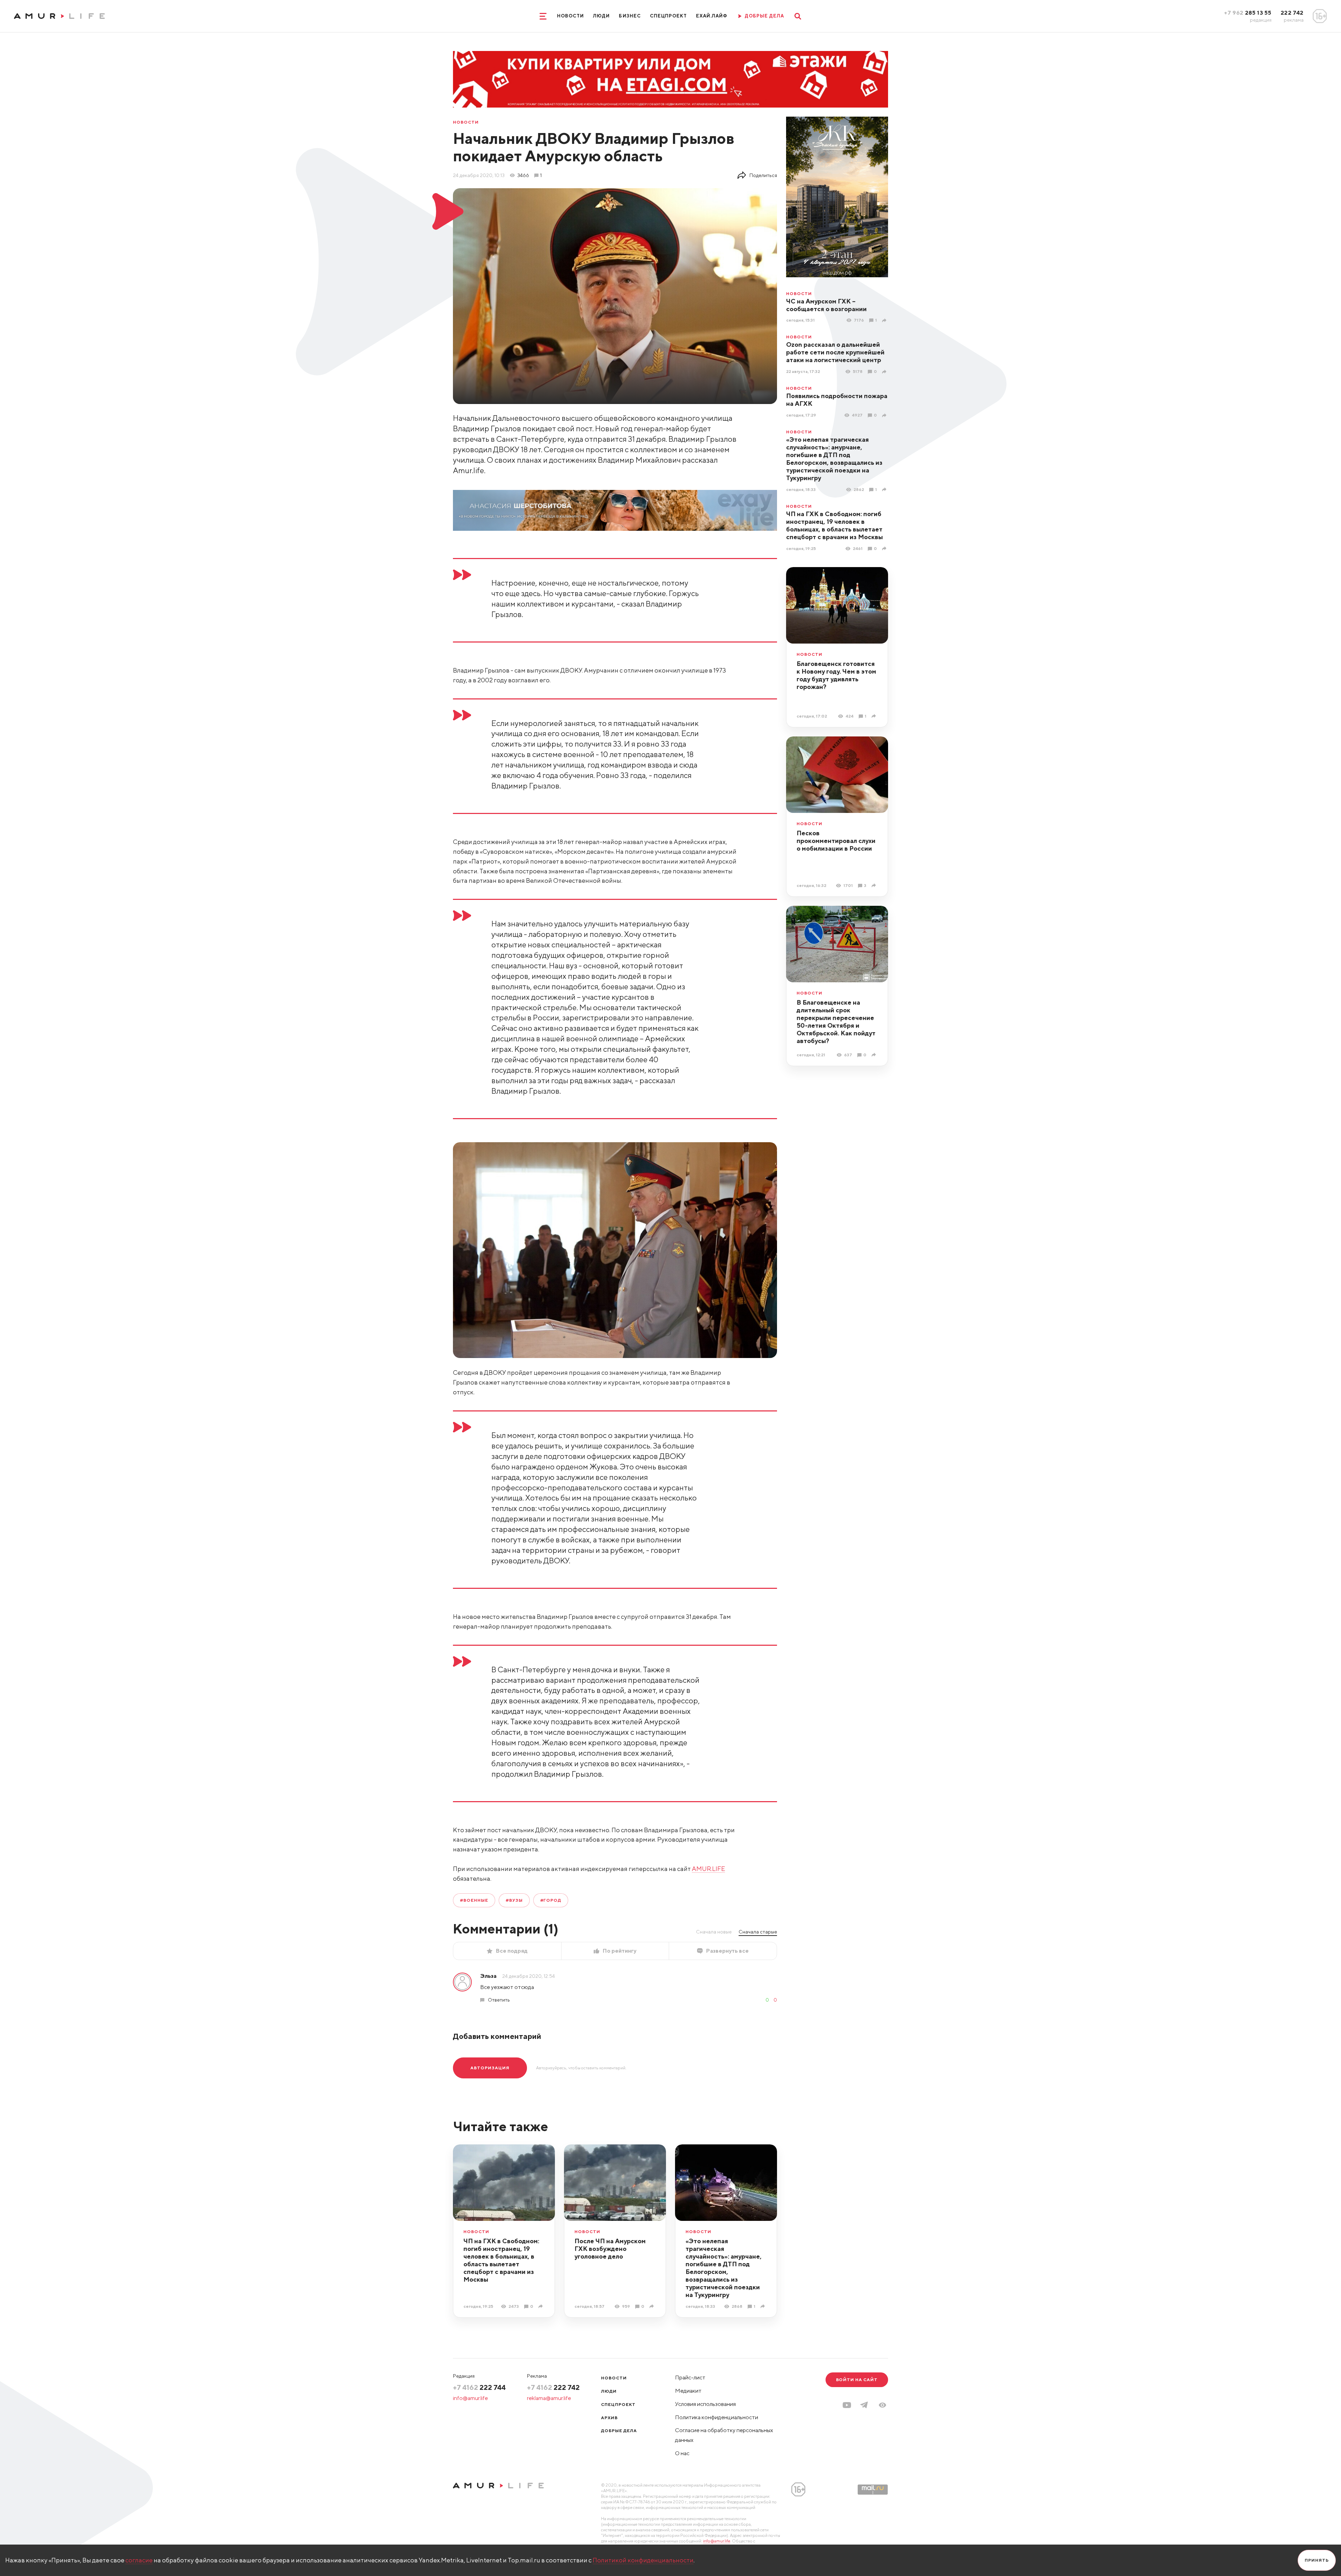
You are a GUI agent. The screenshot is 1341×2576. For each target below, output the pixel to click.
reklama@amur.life (549, 2398)
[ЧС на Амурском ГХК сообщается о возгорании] (885, 320)
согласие (139, 2560)
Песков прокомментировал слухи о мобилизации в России (836, 841)
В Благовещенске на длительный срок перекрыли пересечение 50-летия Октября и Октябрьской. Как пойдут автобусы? (836, 1022)
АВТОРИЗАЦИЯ (490, 2068)
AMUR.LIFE (708, 1869)
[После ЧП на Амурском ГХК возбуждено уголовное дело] (653, 2306)
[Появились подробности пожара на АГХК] (885, 415)
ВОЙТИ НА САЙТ (857, 2380)
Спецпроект (668, 16)
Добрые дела (619, 2431)
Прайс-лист (690, 2377)
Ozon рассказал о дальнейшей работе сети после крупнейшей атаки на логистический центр (835, 352)
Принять (1317, 2560)
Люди (601, 16)
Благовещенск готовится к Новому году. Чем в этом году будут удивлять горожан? (836, 675)
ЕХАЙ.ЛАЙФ (712, 16)
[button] (882, 2405)
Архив (609, 2418)
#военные (474, 1900)
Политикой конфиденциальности (643, 2560)
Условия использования (705, 2404)
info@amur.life (470, 2398)
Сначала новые (714, 1932)
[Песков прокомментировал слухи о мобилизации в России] (875, 885)
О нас (682, 2453)
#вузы (514, 1900)
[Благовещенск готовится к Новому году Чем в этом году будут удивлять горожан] (875, 716)
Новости (570, 16)
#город (551, 1900)
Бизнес (630, 16)
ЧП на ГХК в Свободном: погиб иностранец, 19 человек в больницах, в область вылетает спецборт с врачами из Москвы (834, 525)
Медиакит (688, 2391)
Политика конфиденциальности (717, 2417)
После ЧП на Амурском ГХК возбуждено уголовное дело (610, 2249)
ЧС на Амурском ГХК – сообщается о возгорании (826, 305)
